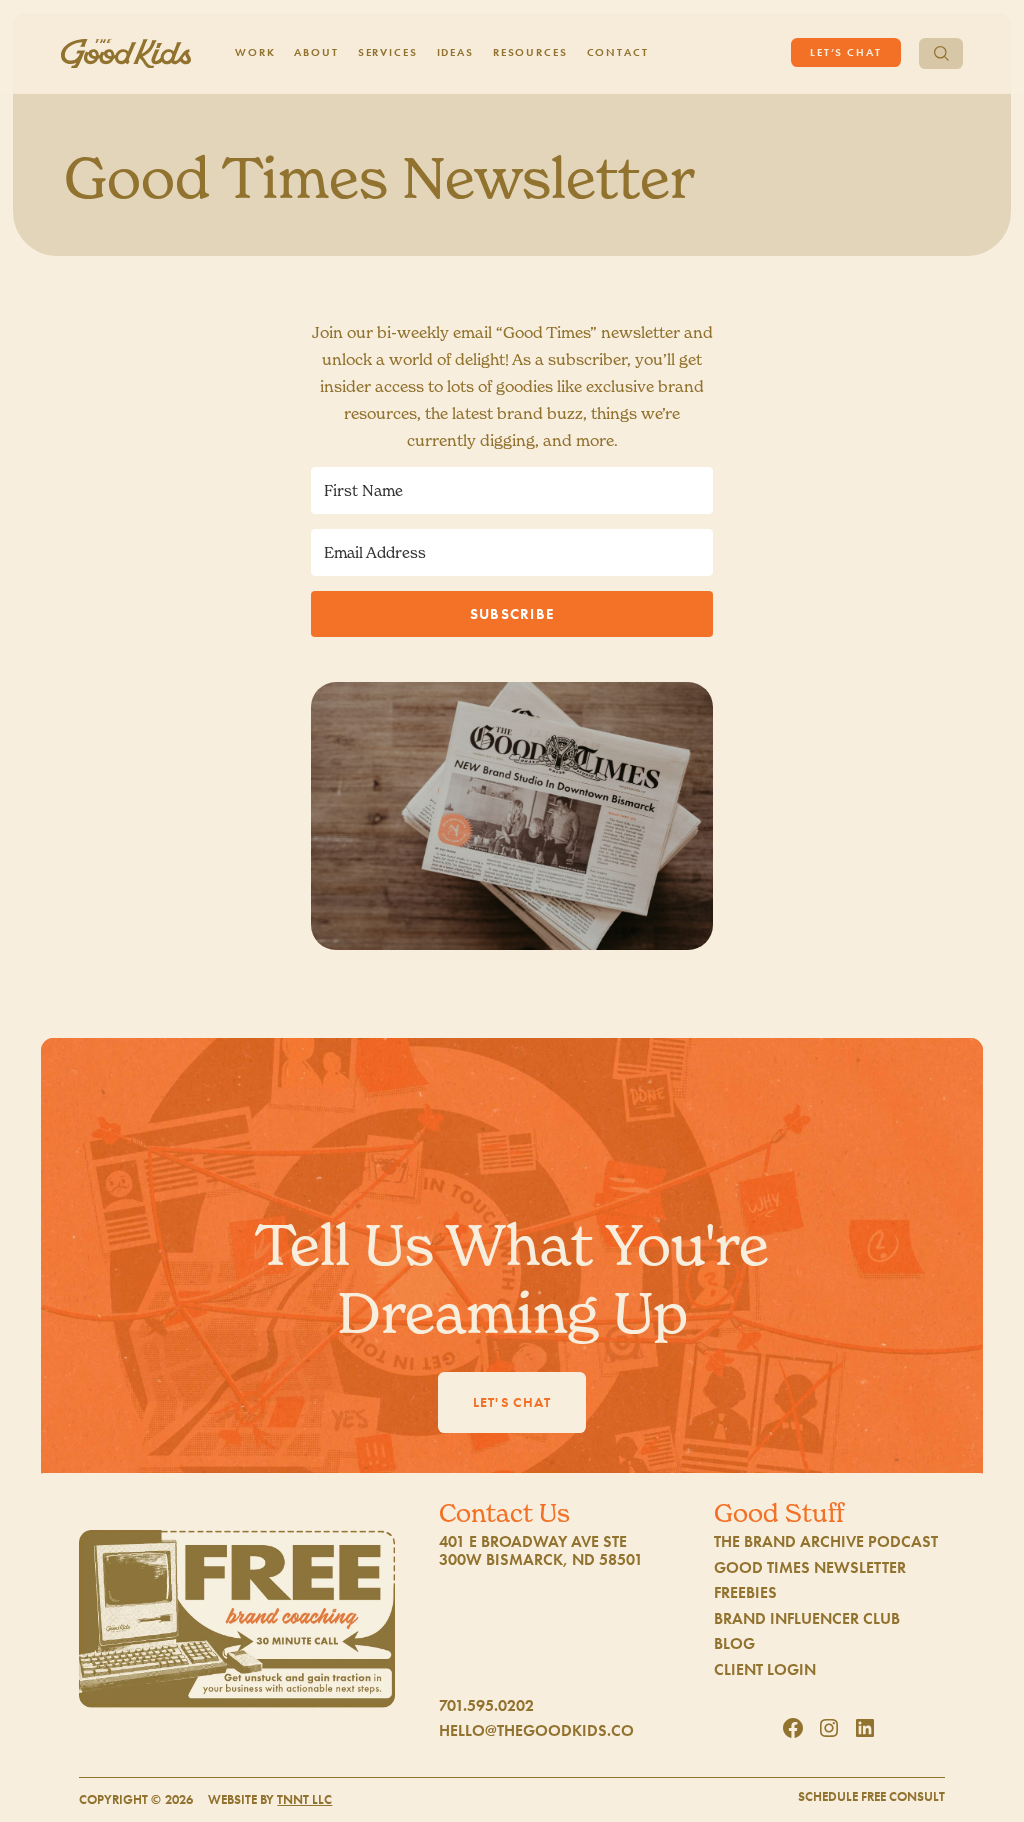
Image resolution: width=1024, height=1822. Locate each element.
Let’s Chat (846, 52)
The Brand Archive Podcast (826, 1542)
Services (388, 52)
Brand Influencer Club (807, 1619)
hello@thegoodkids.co (536, 1731)
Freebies (745, 1593)
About (316, 52)
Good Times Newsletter (810, 1568)
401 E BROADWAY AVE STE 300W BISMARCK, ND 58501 (541, 1550)
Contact (618, 52)
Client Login (765, 1670)
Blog (734, 1644)
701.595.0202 (486, 1706)
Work (255, 52)
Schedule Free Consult (871, 1797)
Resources (530, 52)
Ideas (455, 52)
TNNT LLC (304, 1800)
